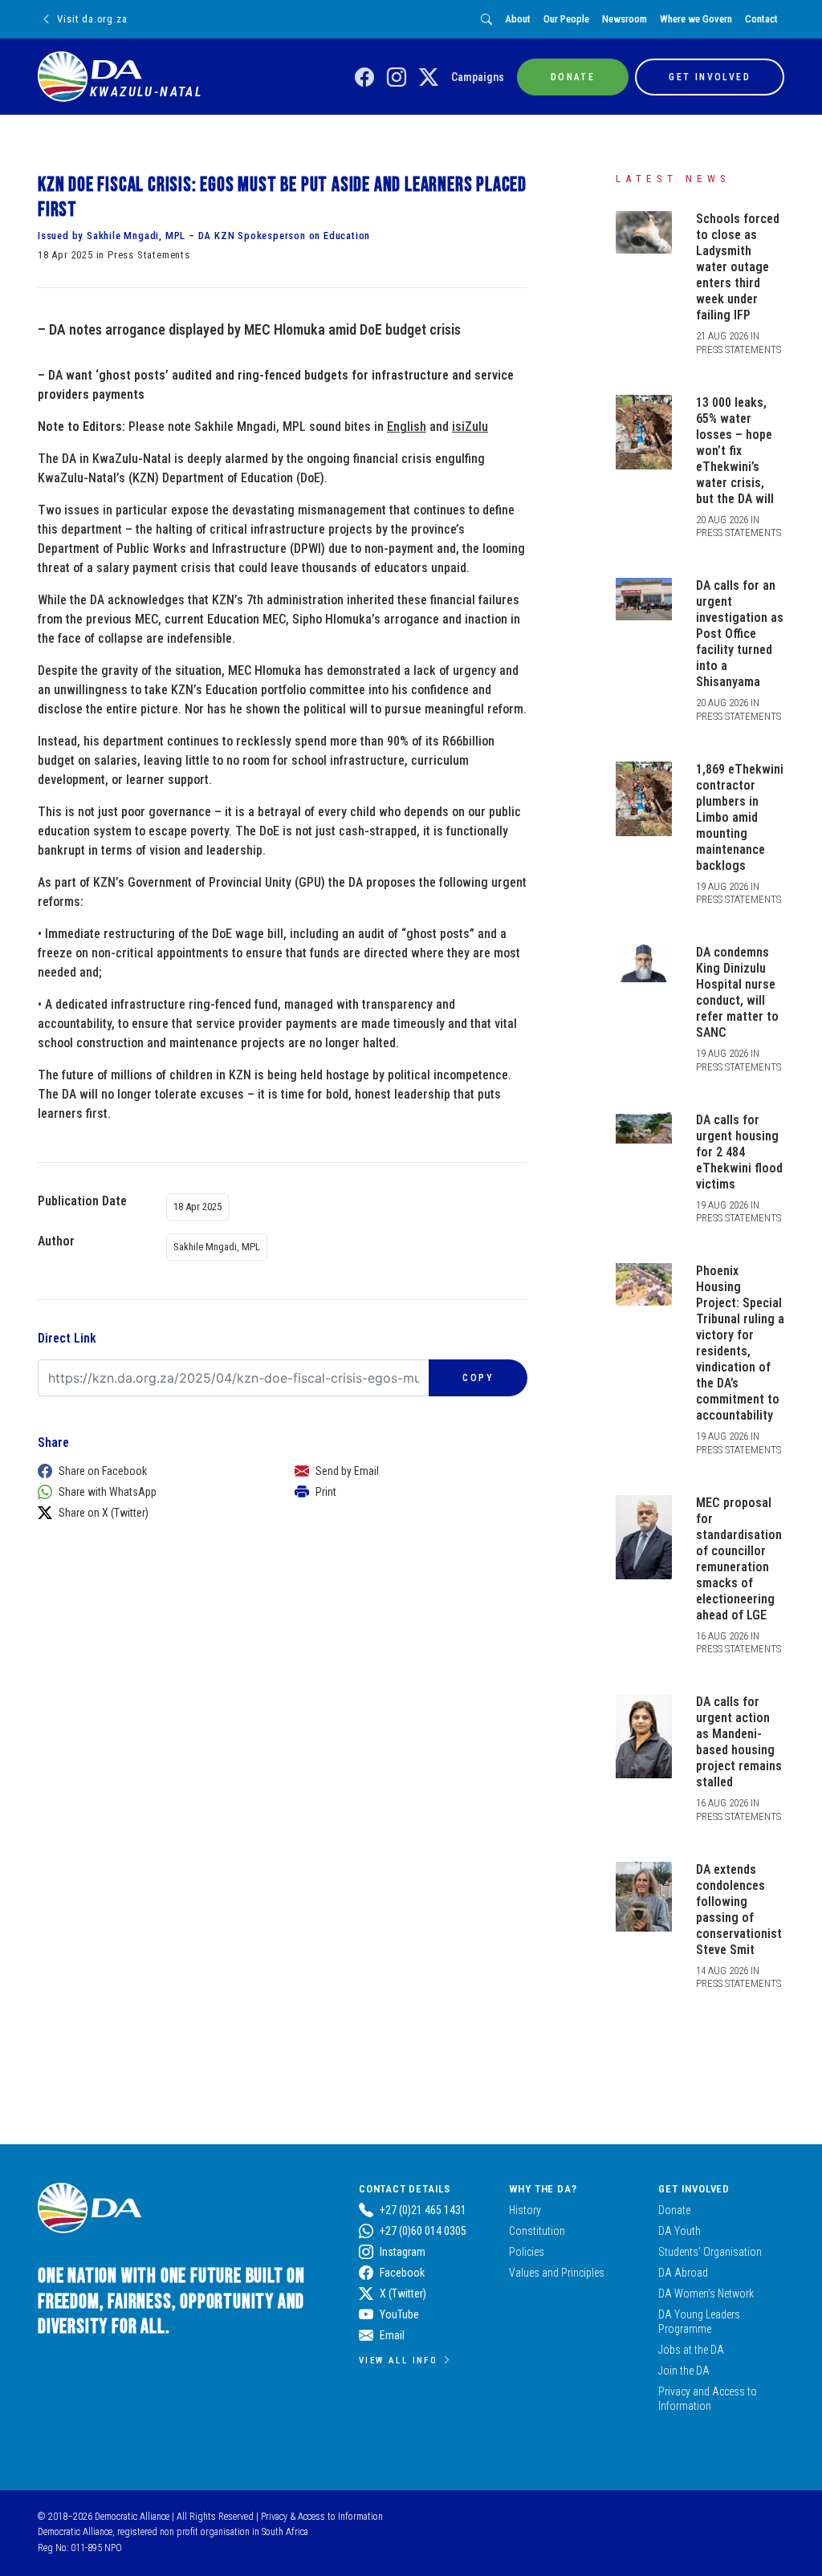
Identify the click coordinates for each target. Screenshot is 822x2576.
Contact (761, 19)
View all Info (398, 2360)
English (407, 427)
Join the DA (684, 2371)
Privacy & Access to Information (322, 2517)
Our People (566, 19)
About (518, 19)
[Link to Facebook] (364, 78)
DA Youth (680, 2231)
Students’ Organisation (710, 2252)
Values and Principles (557, 2273)
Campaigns (478, 77)
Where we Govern (696, 19)
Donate (674, 2210)
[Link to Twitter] (429, 78)
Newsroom (625, 19)
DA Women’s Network (706, 2294)
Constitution (537, 2231)
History (525, 2210)
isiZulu (470, 427)
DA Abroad (683, 2273)
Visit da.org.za (92, 19)
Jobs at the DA (691, 2350)
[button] (150, 1471)
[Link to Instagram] (397, 78)
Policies (527, 2252)
